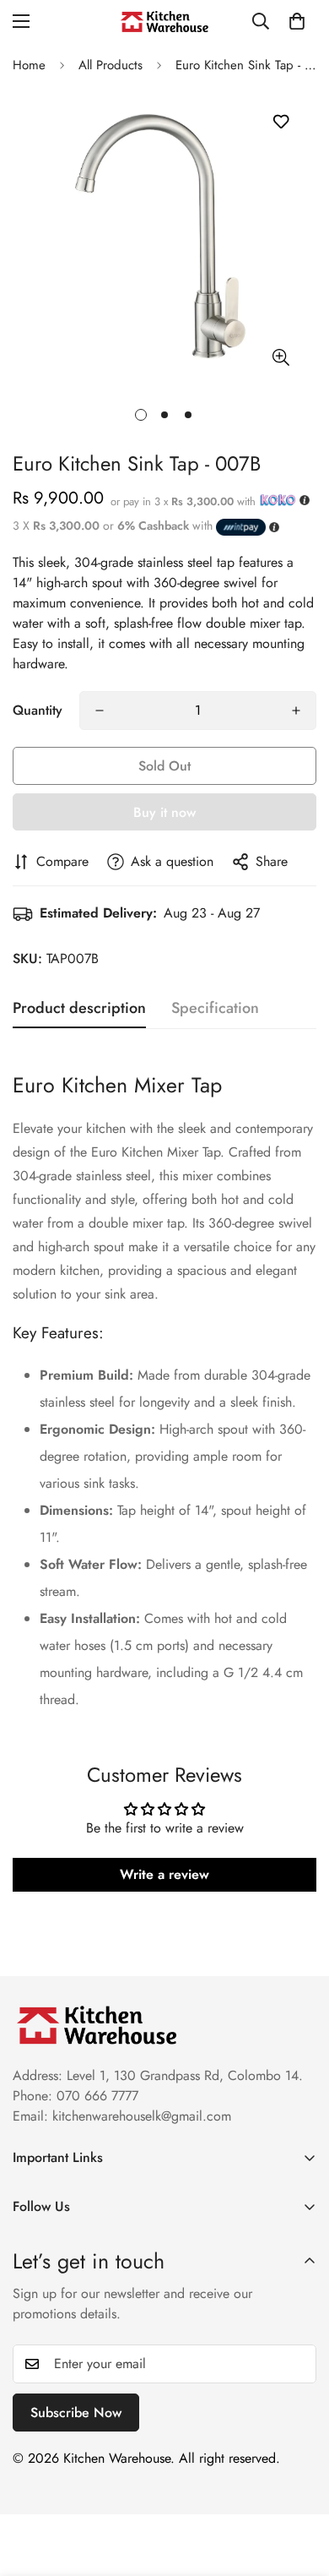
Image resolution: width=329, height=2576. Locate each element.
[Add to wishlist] (280, 122)
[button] (297, 21)
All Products (111, 65)
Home (29, 65)
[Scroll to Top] (299, 2486)
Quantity (38, 710)
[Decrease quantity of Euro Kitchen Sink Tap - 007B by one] (100, 711)
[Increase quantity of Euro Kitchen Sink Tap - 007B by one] (296, 711)
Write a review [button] (164, 1874)
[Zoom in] (280, 357)
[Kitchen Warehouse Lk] (164, 22)
